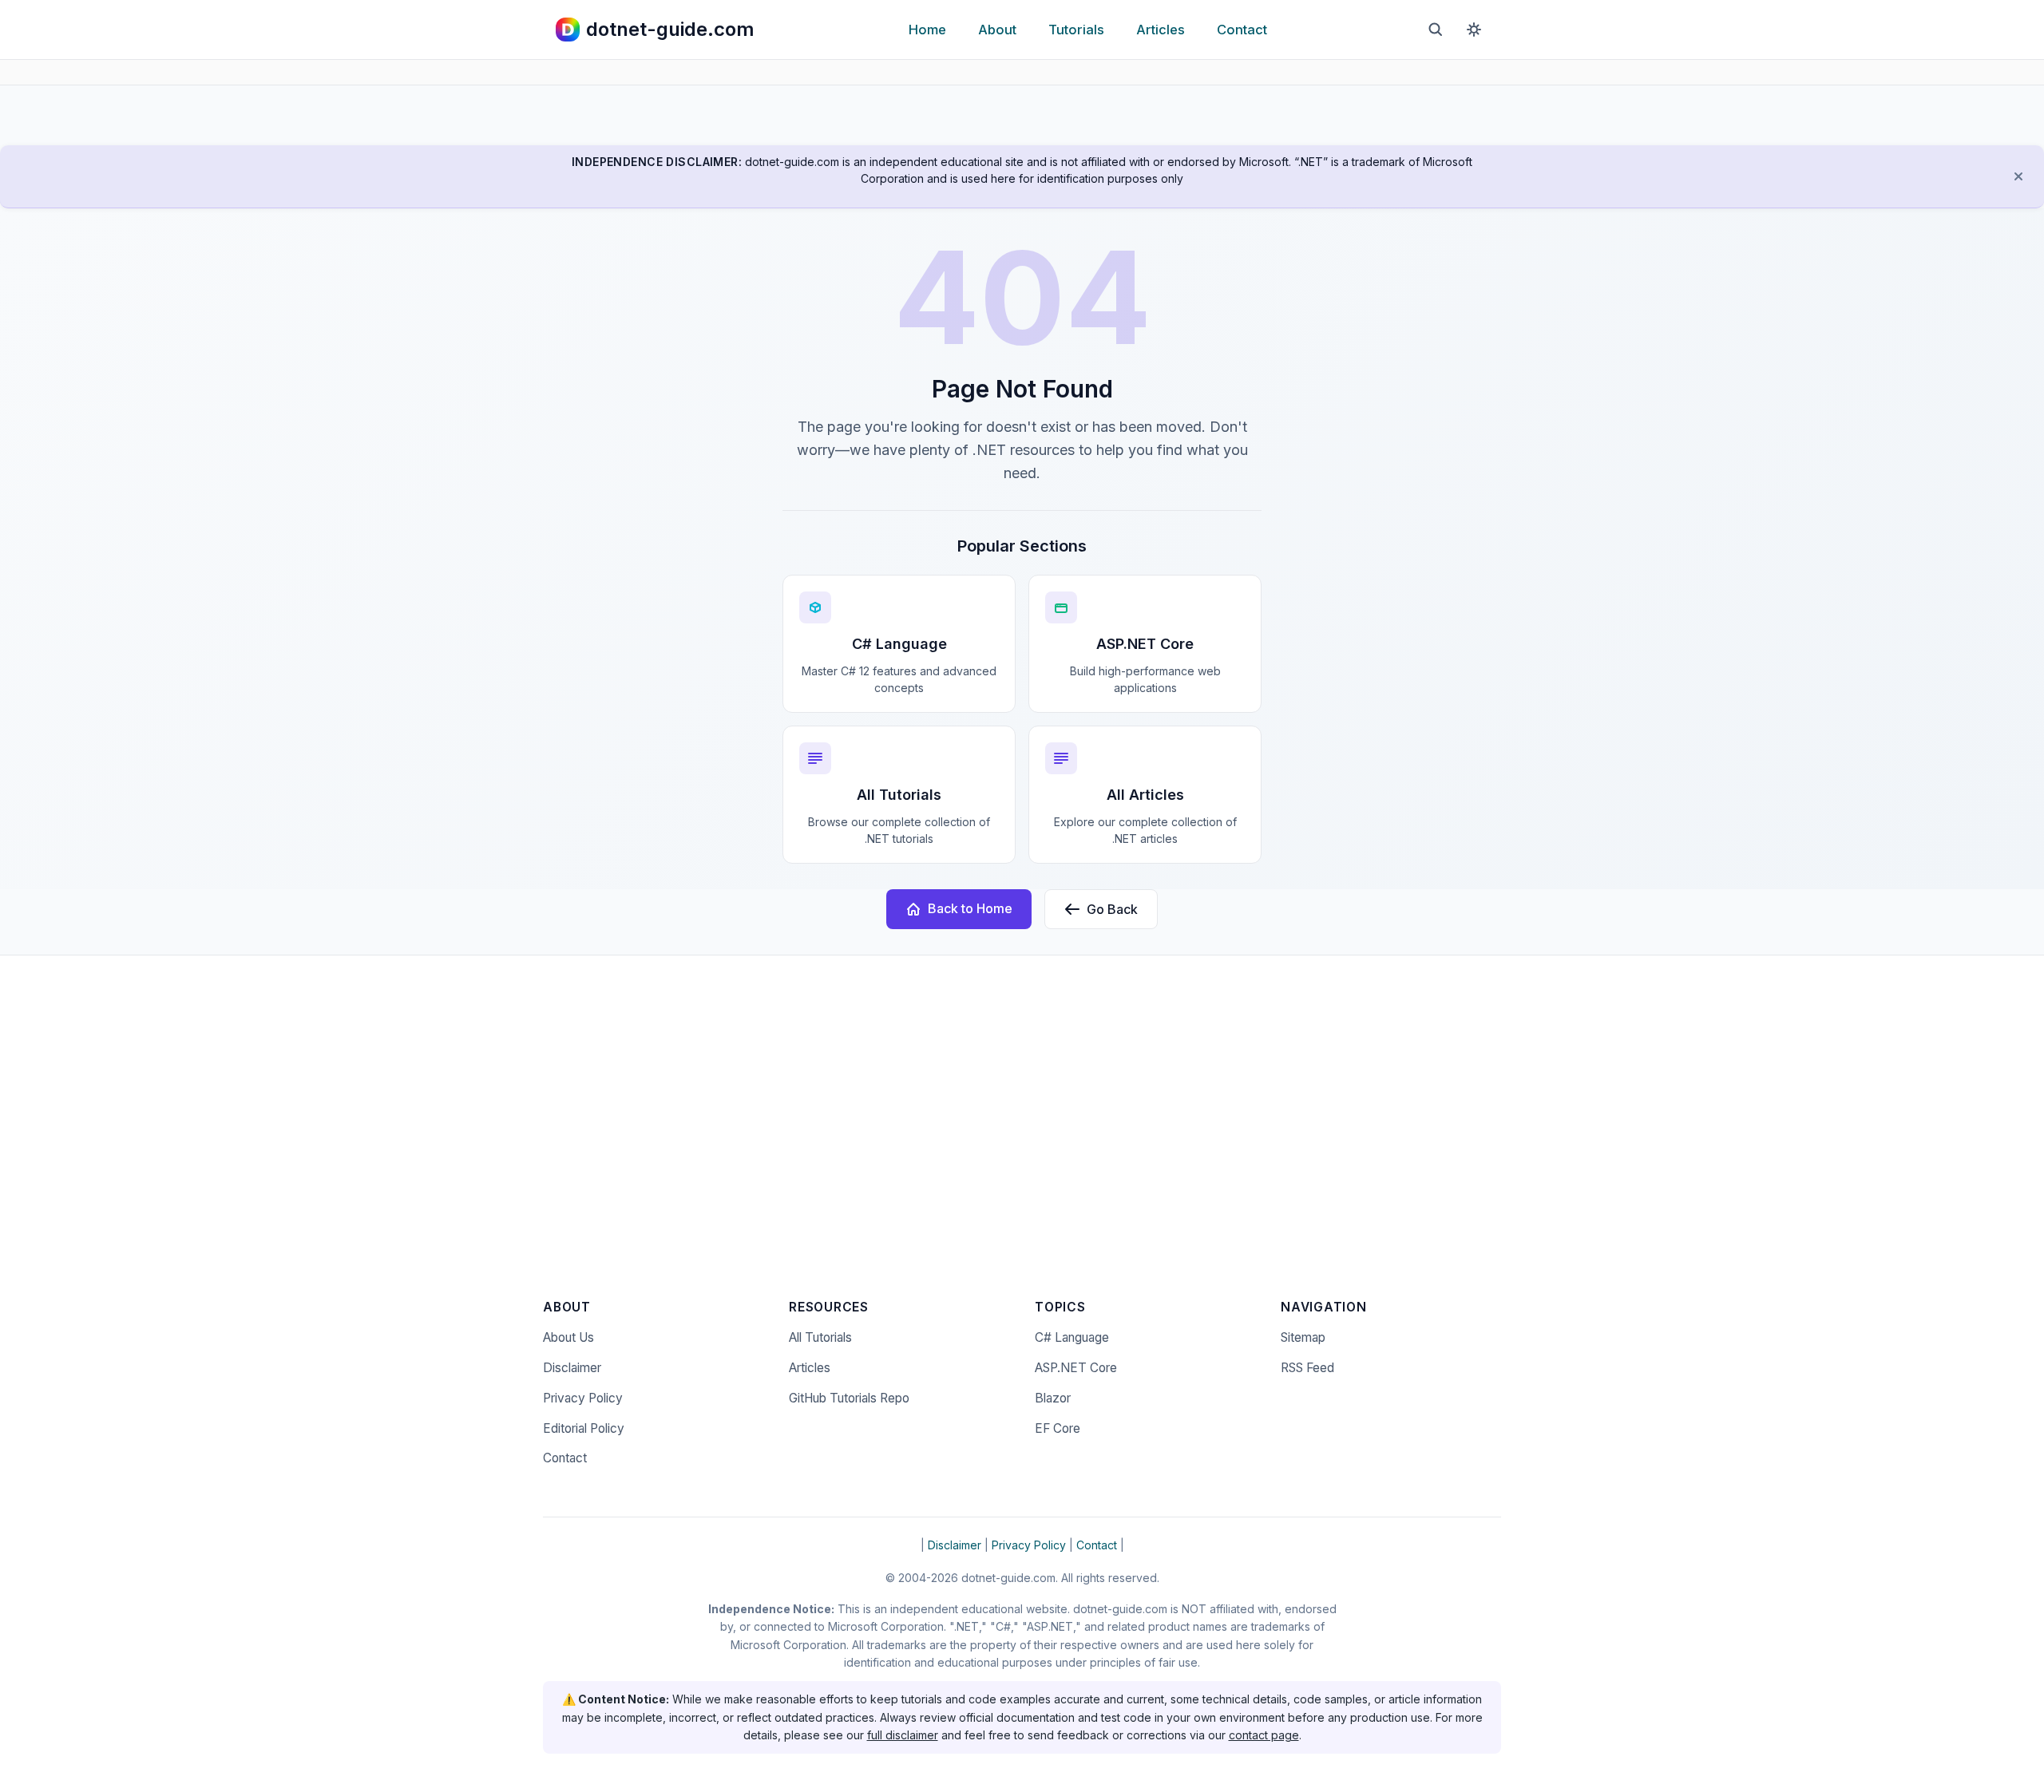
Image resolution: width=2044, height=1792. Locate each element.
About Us (568, 1337)
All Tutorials (820, 1337)
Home (927, 30)
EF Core (1058, 1428)
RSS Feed (1307, 1368)
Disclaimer (572, 1368)
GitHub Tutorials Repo (849, 1398)
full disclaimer (903, 1735)
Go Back (1112, 909)
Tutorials (1076, 30)
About (997, 30)
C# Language (1072, 1337)
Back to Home (970, 908)
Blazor (1053, 1398)
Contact (1242, 30)
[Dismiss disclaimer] (2018, 176)
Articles (1161, 30)
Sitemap (1303, 1337)
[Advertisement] (1022, 1137)
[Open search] (1436, 30)
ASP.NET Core (1076, 1368)
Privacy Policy (583, 1398)
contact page (1264, 1735)
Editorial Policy (584, 1428)
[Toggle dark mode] (1474, 30)
